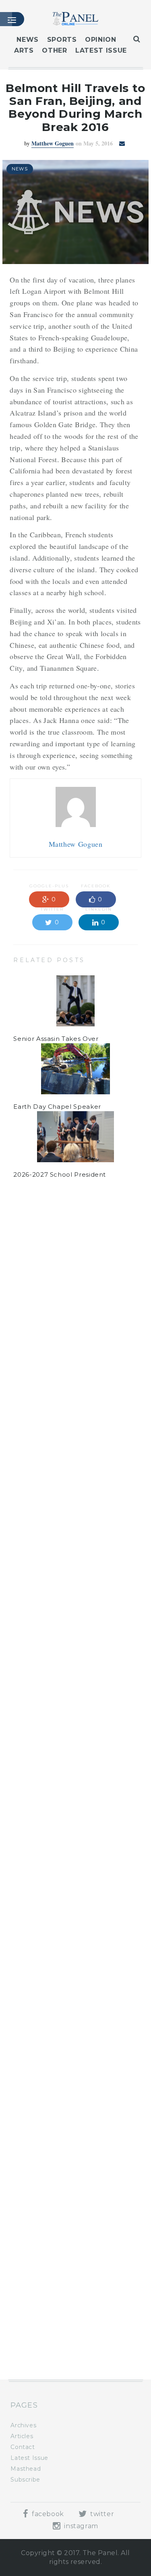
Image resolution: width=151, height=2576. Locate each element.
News (28, 40)
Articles (22, 2436)
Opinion (100, 40)
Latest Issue (101, 50)
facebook (47, 2514)
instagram (80, 2526)
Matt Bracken (53, 1272)
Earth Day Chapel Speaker (57, 1107)
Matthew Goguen (53, 143)
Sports (62, 40)
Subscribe (25, 2480)
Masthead (26, 2469)
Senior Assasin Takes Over (56, 1039)
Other (54, 50)
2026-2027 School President (60, 1174)
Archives (23, 2425)
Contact (23, 2447)
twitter (101, 2514)
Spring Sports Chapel (48, 2266)
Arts (24, 50)
